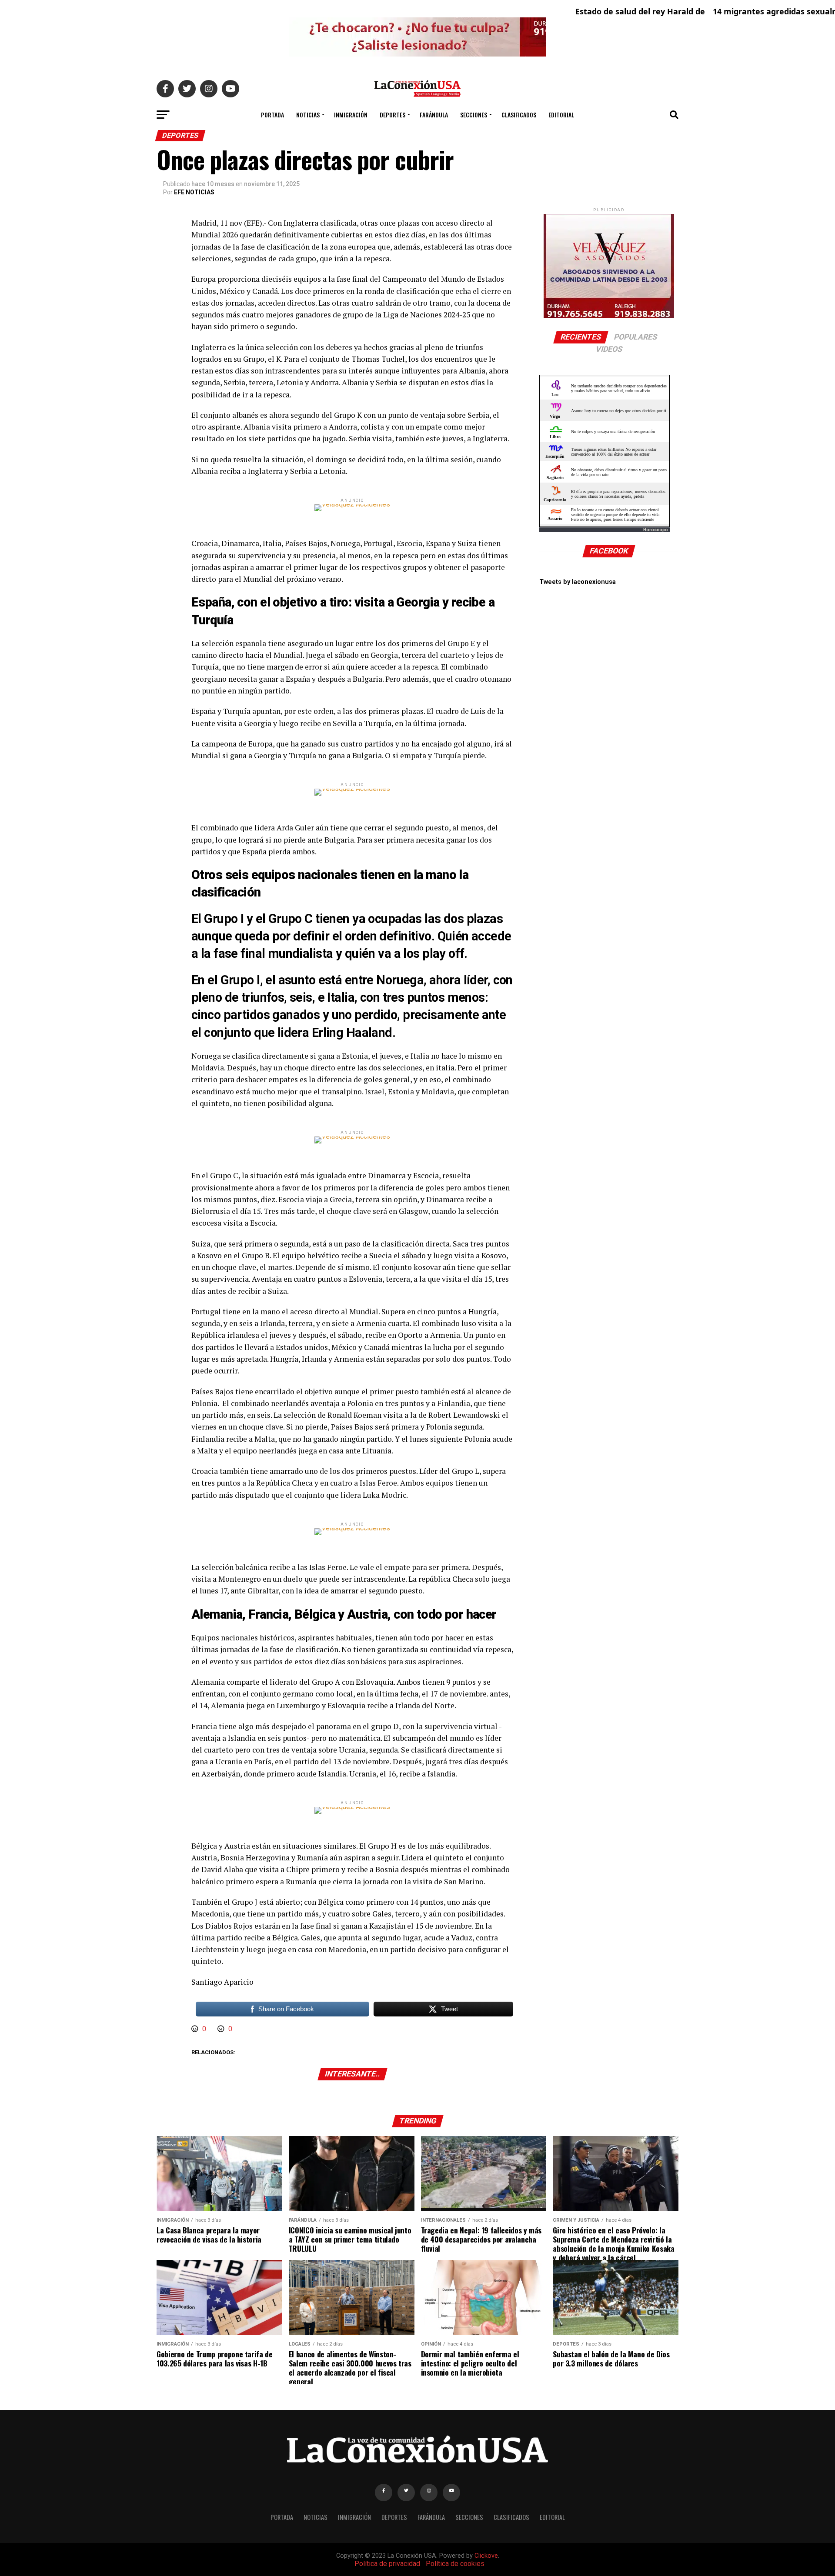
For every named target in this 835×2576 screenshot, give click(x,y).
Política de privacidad (387, 2564)
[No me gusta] (222, 2029)
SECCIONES (474, 115)
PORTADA (272, 115)
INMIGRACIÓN (351, 115)
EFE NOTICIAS (194, 192)
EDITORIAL (561, 115)
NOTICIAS (308, 115)
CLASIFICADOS (519, 115)
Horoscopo (656, 530)
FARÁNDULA (434, 115)
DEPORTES (392, 115)
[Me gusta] (196, 2029)
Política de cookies (455, 2564)
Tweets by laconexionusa (578, 582)
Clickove (486, 2556)
